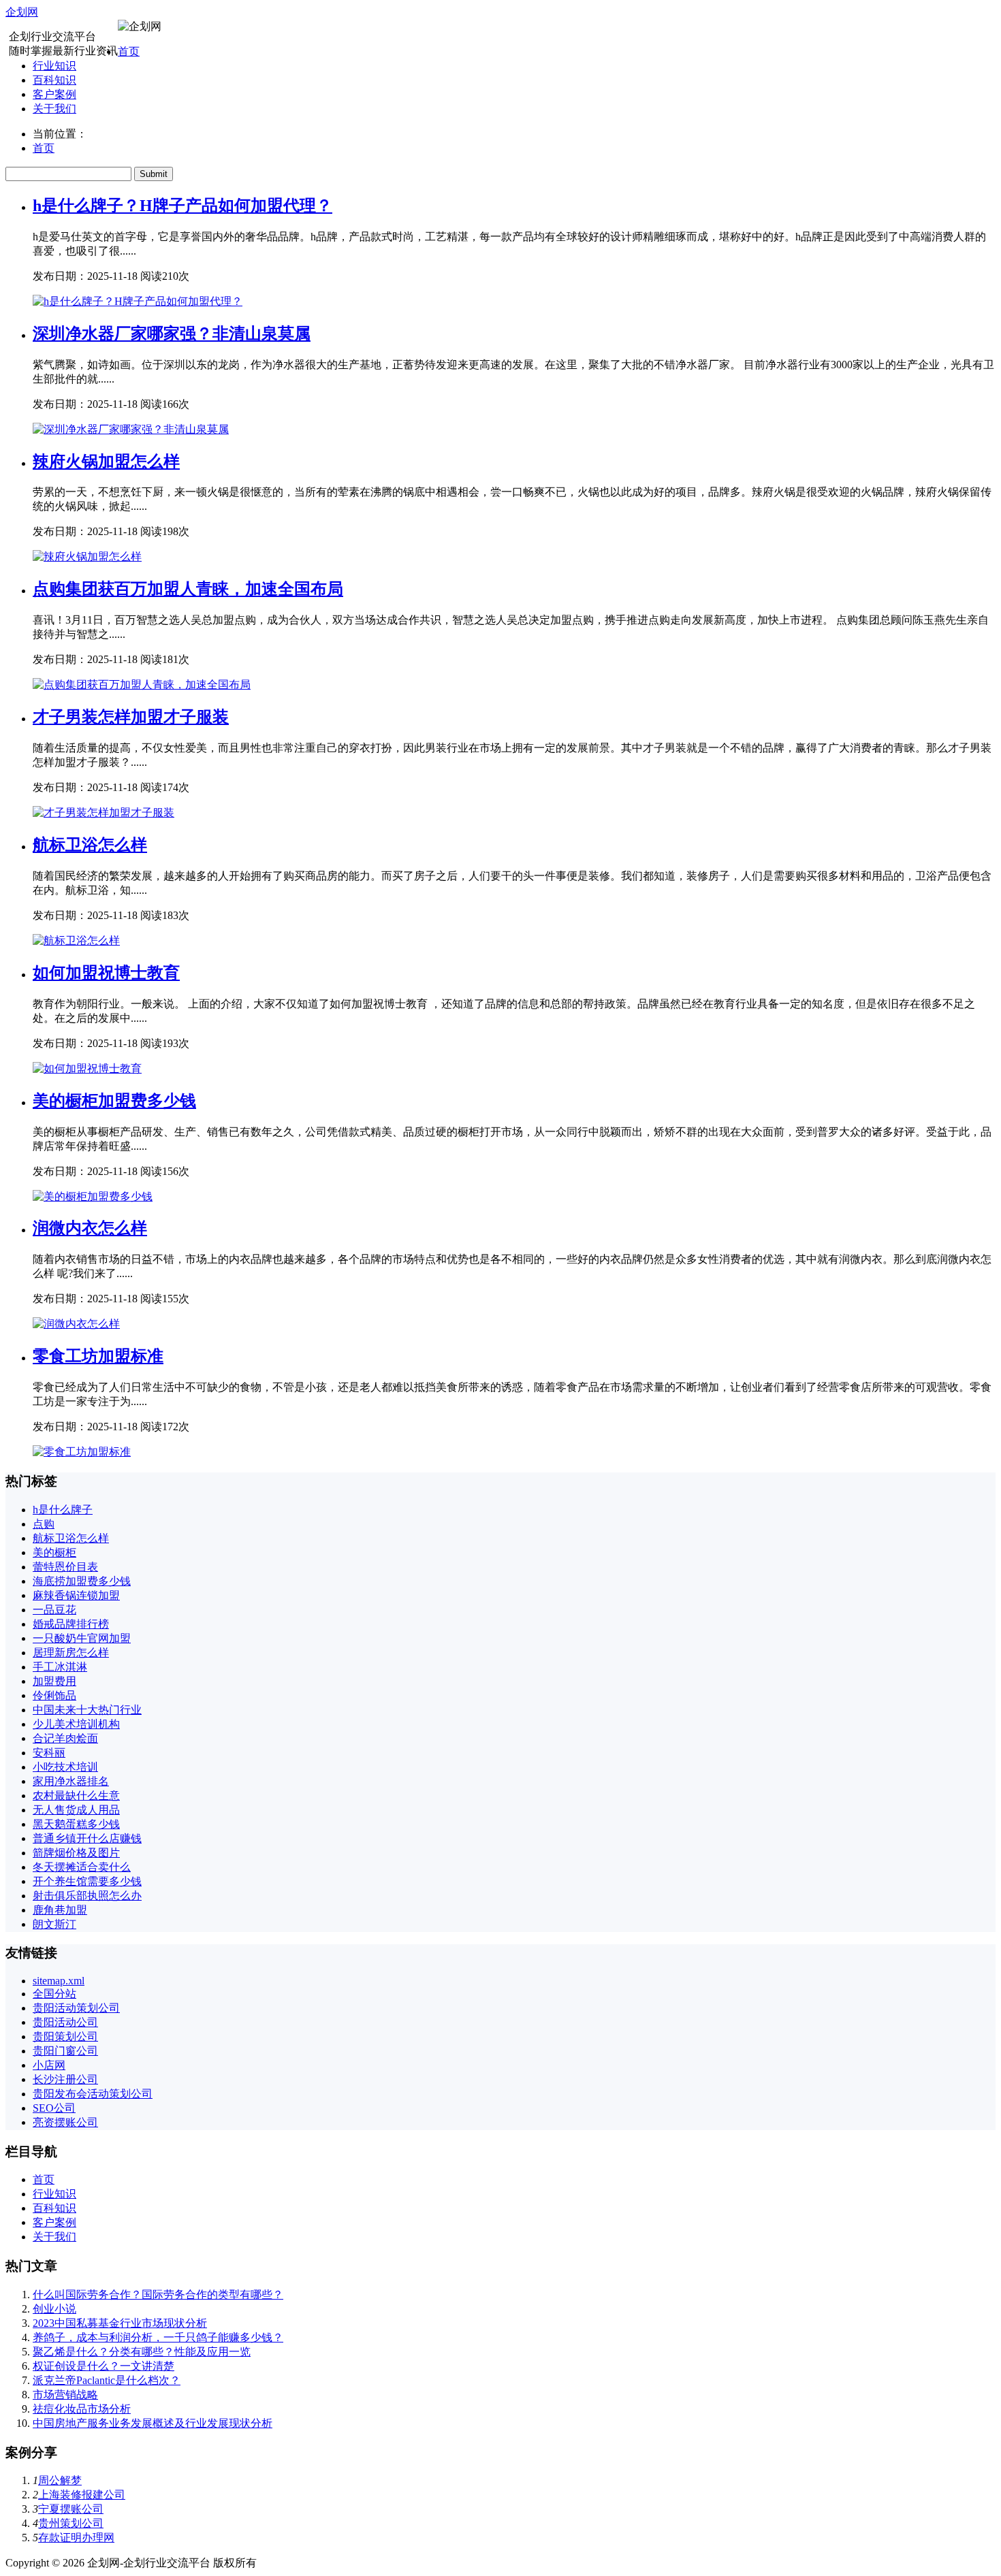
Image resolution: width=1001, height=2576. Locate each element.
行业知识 (54, 66)
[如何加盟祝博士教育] (87, 1068)
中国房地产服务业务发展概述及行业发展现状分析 (153, 2423)
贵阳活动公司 (65, 2022)
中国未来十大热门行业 (87, 1710)
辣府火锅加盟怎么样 (106, 462)
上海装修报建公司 (82, 2495)
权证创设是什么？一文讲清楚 (104, 2366)
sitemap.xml (59, 1981)
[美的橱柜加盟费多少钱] (93, 1196)
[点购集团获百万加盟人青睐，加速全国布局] (142, 685)
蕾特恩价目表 (65, 1567)
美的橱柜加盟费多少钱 (114, 1101)
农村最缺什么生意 (76, 1796)
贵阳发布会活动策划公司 (93, 2094)
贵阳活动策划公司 (76, 2008)
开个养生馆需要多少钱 (87, 1881)
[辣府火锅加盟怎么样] (87, 557)
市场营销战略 (65, 2395)
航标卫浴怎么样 (90, 845)
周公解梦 (60, 2480)
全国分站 (54, 1994)
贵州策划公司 (71, 2523)
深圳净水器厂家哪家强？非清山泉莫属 (172, 334)
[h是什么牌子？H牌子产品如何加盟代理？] (138, 301)
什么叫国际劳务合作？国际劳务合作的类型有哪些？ (158, 2295)
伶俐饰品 (54, 1695)
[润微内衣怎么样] (76, 1324)
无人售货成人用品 (76, 1810)
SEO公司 (54, 2108)
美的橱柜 (54, 1552)
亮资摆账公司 (65, 2122)
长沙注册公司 (65, 2079)
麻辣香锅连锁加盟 (76, 1595)
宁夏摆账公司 (71, 2509)
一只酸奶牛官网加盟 (82, 1638)
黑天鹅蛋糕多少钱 (76, 1824)
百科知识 (54, 80)
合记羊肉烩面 (65, 1738)
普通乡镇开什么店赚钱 (87, 1838)
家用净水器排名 (71, 1781)
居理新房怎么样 (71, 1653)
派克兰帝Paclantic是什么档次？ (107, 2380)
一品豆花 (54, 1610)
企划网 (22, 12)
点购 (44, 1524)
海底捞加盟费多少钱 (82, 1581)
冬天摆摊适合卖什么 (82, 1867)
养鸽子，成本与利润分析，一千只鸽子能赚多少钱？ (158, 2337)
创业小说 (54, 2309)
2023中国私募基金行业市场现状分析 (120, 2323)
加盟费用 (54, 1681)
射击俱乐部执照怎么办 (87, 1896)
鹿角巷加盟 (60, 1910)
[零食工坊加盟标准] (82, 1452)
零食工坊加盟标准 (98, 1356)
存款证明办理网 (76, 2538)
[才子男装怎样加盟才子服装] (104, 812)
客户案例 (54, 94)
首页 (129, 51)
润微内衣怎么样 (90, 1228)
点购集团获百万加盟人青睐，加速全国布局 (188, 589)
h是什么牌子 (63, 1510)
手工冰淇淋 (60, 1667)
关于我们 (54, 109)
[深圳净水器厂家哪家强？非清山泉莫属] (131, 429)
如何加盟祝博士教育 (106, 973)
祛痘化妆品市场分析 (82, 2409)
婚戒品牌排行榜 (71, 1624)
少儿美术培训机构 (76, 1724)
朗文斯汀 (54, 1924)
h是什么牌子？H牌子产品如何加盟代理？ (182, 206)
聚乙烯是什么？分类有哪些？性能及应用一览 (142, 2352)
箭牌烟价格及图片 (76, 1853)
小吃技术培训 (65, 1767)
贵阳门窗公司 (65, 2051)
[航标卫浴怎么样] (76, 940)
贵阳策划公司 (65, 2036)
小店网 (49, 2065)
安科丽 (49, 1753)
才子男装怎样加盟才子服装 (131, 717)
